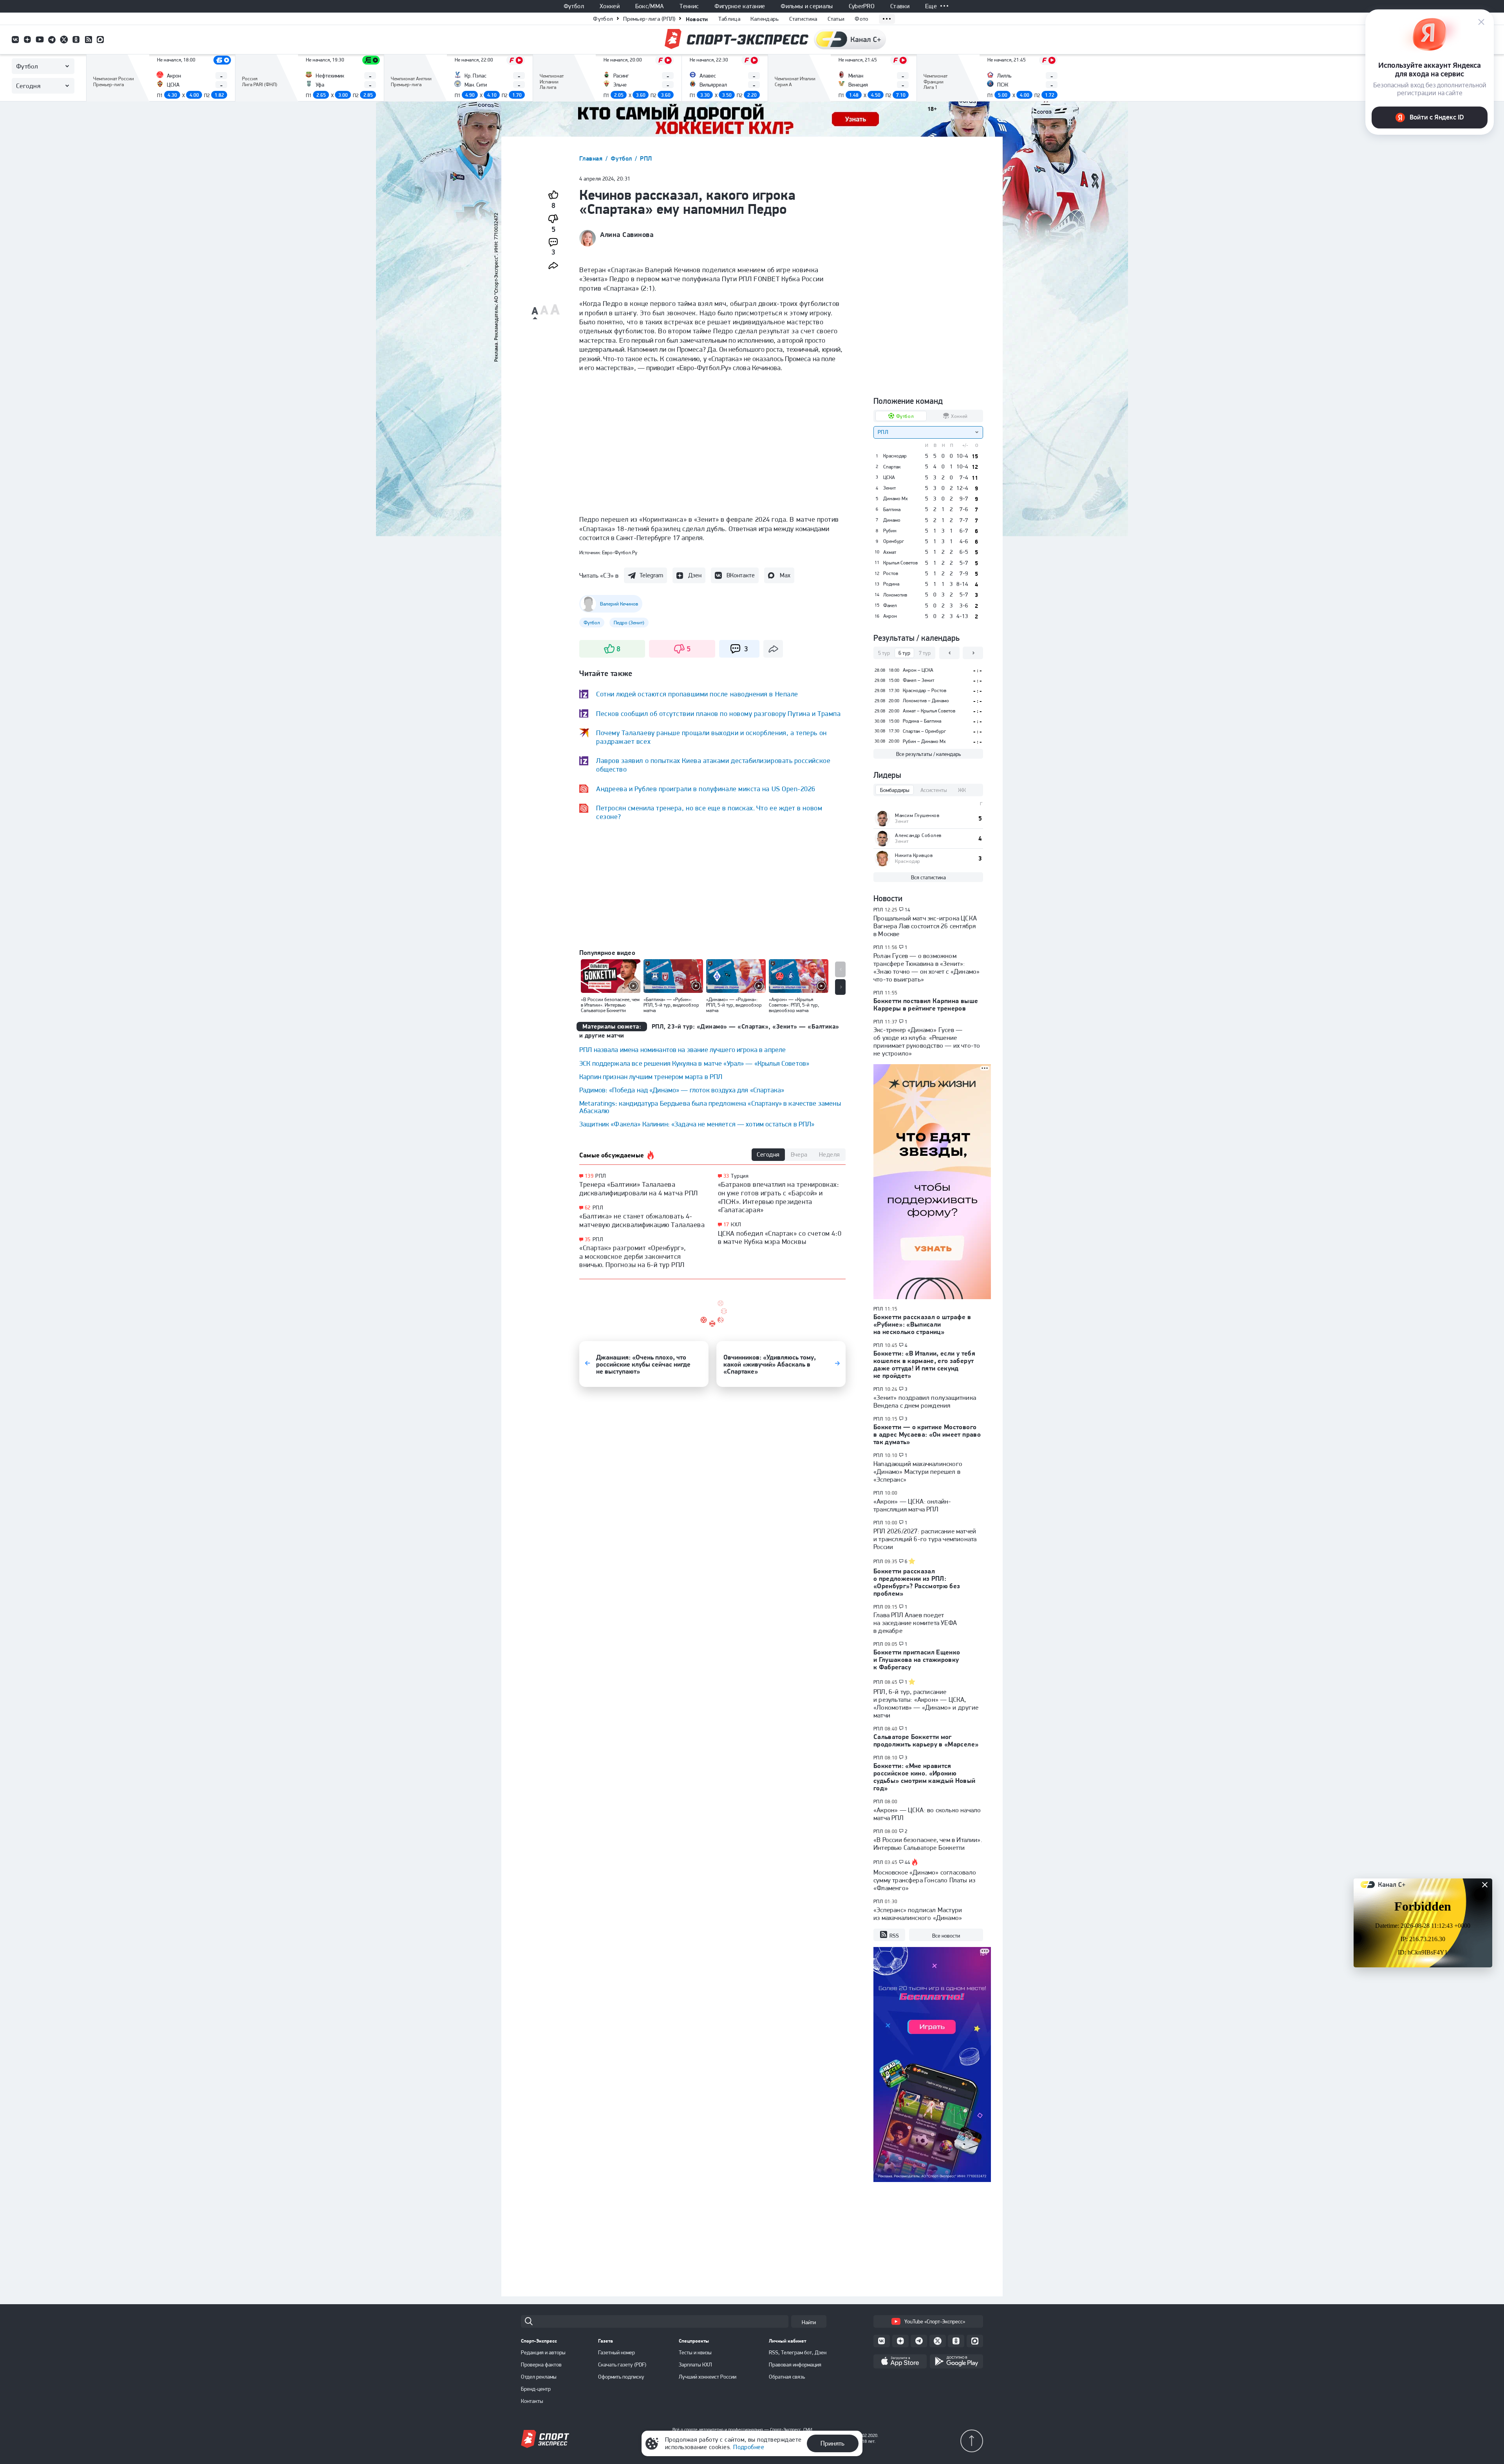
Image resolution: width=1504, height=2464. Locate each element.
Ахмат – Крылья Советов (929, 711)
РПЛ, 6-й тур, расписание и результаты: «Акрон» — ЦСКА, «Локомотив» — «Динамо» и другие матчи (926, 1703)
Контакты (532, 2401)
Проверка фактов (541, 2365)
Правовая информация (795, 2365)
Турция (740, 1176)
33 (726, 1176)
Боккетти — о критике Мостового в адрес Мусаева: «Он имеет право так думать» (927, 1434)
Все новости (946, 1936)
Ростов (891, 573)
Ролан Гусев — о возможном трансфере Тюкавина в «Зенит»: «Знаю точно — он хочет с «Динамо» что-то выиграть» (926, 967)
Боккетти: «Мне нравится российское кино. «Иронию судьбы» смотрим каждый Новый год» (925, 1777)
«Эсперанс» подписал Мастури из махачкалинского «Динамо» (918, 1914)
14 (908, 910)
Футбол (574, 6)
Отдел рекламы (539, 2377)
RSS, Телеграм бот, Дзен (798, 2352)
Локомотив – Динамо (926, 701)
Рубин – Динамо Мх (924, 741)
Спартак (892, 467)
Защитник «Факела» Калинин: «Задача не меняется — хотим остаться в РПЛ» (697, 1124)
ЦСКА (889, 477)
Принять (832, 2443)
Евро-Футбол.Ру (620, 552)
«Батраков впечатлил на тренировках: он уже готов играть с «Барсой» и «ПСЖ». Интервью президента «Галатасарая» (779, 1197)
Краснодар (895, 456)
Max (785, 575)
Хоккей (610, 6)
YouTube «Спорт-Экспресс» (935, 2321)
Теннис (689, 6)
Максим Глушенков (917, 815)
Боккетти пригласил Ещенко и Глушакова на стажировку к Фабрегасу (917, 1660)
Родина (891, 584)
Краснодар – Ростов (925, 690)
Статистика (803, 19)
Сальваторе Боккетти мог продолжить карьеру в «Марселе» (926, 1740)
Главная (592, 158)
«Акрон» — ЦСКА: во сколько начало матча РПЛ (927, 1814)
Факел (890, 606)
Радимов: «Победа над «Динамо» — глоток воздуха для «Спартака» (682, 1090)
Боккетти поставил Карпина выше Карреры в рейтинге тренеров (926, 1004)
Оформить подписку (621, 2377)
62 (588, 1208)
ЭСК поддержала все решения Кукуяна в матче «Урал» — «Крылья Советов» (694, 1063)
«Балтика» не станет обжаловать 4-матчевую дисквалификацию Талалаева (642, 1220)
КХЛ (736, 1224)
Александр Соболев (918, 835)
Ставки (900, 6)
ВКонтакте (741, 575)
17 (726, 1225)
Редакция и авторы (543, 2352)
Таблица (729, 19)
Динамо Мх (896, 499)
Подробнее (749, 2447)
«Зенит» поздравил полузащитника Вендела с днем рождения (925, 1401)
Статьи (836, 19)
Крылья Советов (900, 563)
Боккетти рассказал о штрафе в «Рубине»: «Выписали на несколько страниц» (922, 1324)
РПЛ (646, 158)
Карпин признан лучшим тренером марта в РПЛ (651, 1077)
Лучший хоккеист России (708, 2377)
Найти (809, 2322)
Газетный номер (616, 2352)
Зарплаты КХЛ (695, 2365)
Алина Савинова (627, 235)
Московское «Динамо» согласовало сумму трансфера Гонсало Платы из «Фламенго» (925, 1880)
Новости (697, 19)
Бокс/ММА (650, 6)
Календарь (765, 19)
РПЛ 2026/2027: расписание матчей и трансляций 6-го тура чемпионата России (925, 1539)
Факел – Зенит (918, 680)
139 (589, 1176)
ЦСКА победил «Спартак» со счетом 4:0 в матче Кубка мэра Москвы (780, 1237)
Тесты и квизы (695, 2352)
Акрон (890, 616)
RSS (894, 1936)
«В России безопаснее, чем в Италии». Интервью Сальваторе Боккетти (928, 1844)
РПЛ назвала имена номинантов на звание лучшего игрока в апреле (682, 1049)
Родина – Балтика (922, 721)
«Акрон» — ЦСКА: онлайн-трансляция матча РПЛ (912, 1505)
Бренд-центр (536, 2389)
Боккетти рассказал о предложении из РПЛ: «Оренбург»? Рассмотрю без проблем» (917, 1582)
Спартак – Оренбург (924, 731)
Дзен (695, 575)
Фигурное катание (740, 6)
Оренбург (894, 541)
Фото (861, 19)
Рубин (890, 531)
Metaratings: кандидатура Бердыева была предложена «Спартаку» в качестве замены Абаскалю (710, 1107)
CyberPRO (862, 6)
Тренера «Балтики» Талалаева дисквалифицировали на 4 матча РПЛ (639, 1189)
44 (908, 1862)
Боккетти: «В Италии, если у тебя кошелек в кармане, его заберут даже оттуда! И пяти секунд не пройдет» (924, 1364)
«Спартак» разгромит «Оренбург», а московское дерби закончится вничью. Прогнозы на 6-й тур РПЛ (633, 1256)
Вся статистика (928, 877)
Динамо (892, 520)
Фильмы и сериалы (807, 6)
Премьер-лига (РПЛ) (649, 19)
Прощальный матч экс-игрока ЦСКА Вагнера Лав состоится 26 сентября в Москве (925, 926)
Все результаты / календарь (928, 754)
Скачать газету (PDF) (622, 2365)
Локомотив (895, 595)
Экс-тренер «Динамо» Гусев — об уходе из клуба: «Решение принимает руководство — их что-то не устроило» (927, 1041)
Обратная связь (787, 2377)
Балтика (892, 510)
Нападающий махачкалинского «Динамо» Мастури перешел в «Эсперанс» (918, 1472)
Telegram (651, 575)
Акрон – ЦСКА (918, 670)
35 (588, 1239)
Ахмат (890, 552)
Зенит (889, 488)
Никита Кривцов (914, 855)
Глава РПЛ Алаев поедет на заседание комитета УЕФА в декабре (915, 1623)
